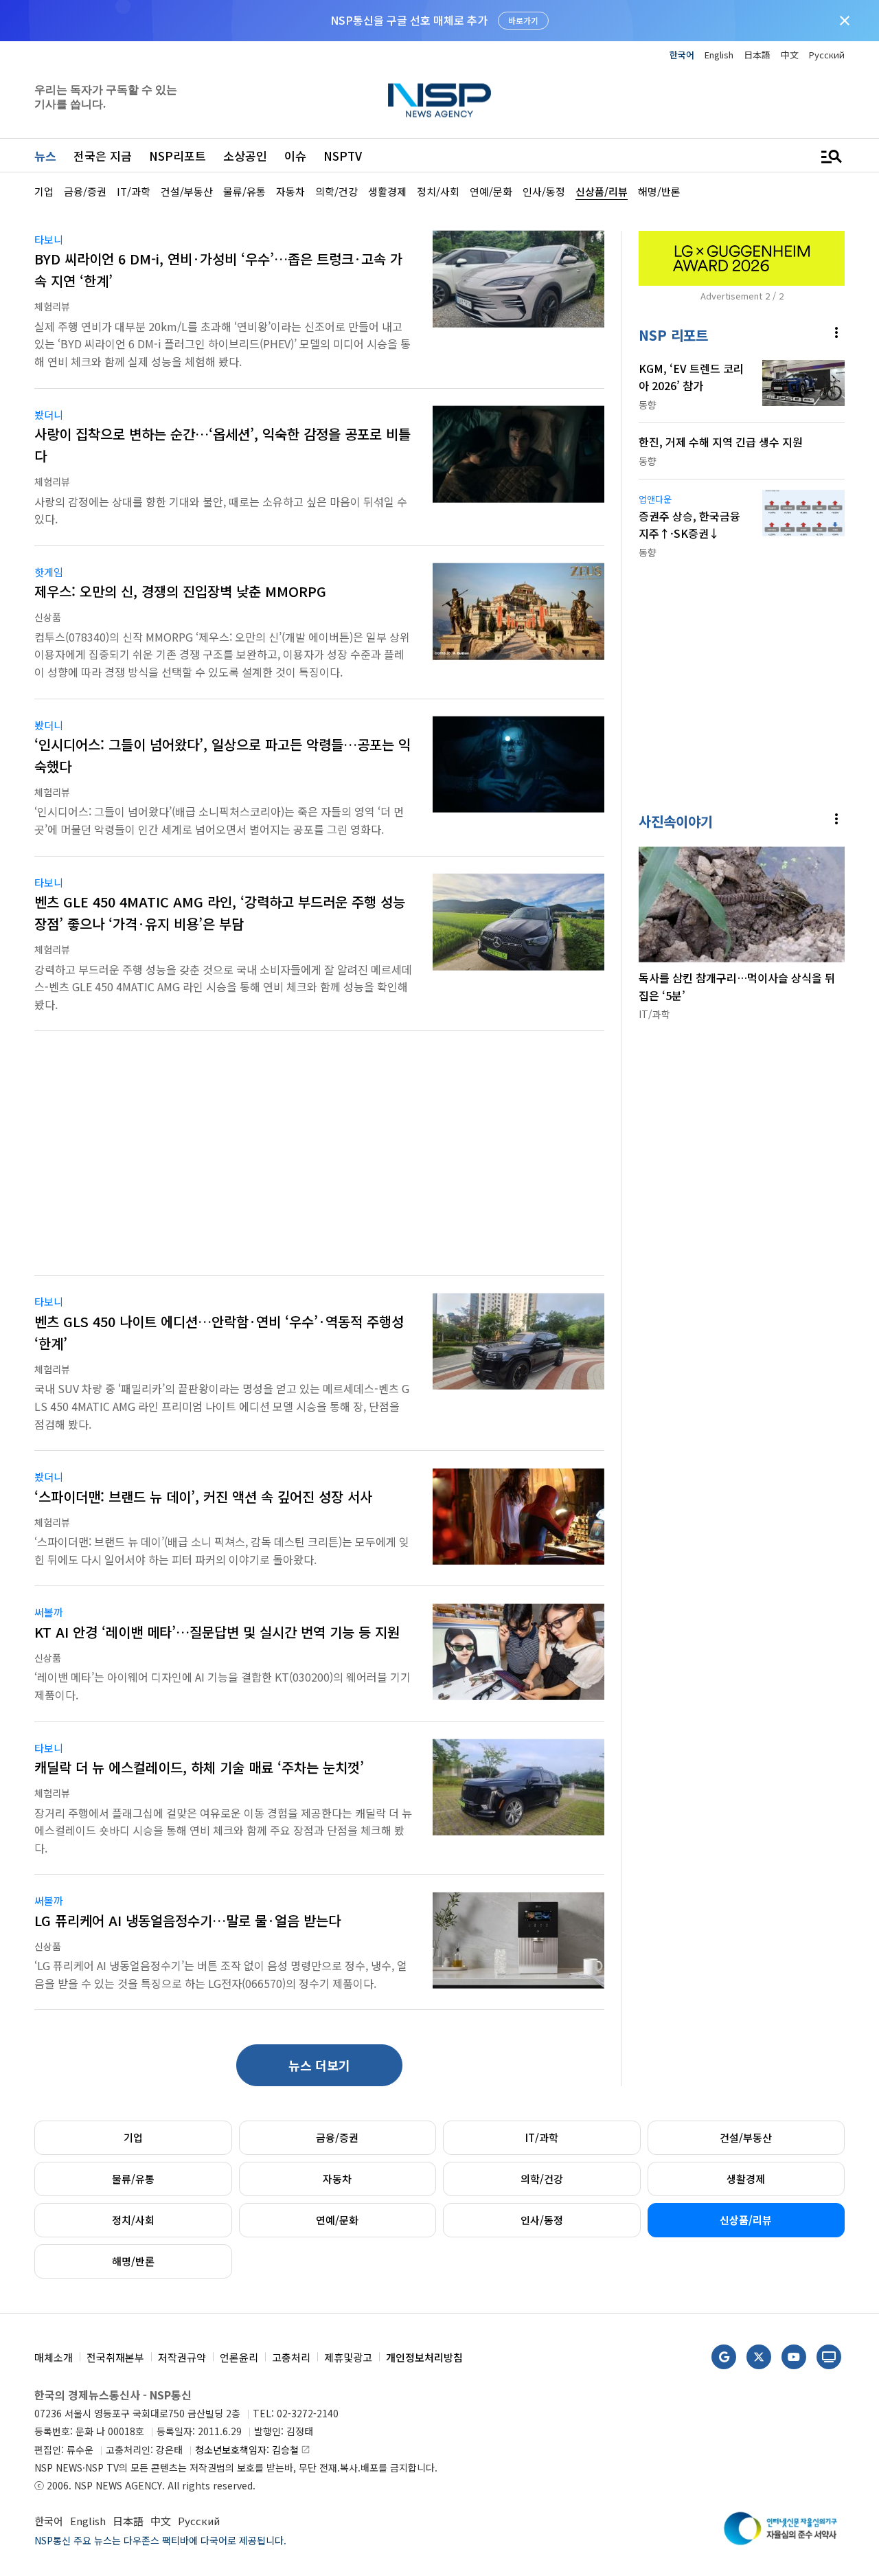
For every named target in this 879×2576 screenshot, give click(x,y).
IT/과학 (542, 2137)
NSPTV (343, 156)
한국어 (682, 55)
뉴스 (45, 156)
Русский (827, 55)
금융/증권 (337, 2137)
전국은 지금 (103, 156)
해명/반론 (133, 2261)
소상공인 (245, 156)
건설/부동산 (746, 2137)
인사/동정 (542, 2220)
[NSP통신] (439, 100)
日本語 (757, 55)
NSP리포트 (178, 156)
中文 (790, 55)
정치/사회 (133, 2220)
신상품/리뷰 (746, 2220)
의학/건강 (542, 2179)
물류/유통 (133, 2179)
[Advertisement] (319, 1162)
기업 (133, 2137)
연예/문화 (337, 2220)
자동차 (337, 2179)
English (719, 55)
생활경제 (746, 2179)
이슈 (295, 156)
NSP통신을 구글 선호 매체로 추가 (409, 20)
